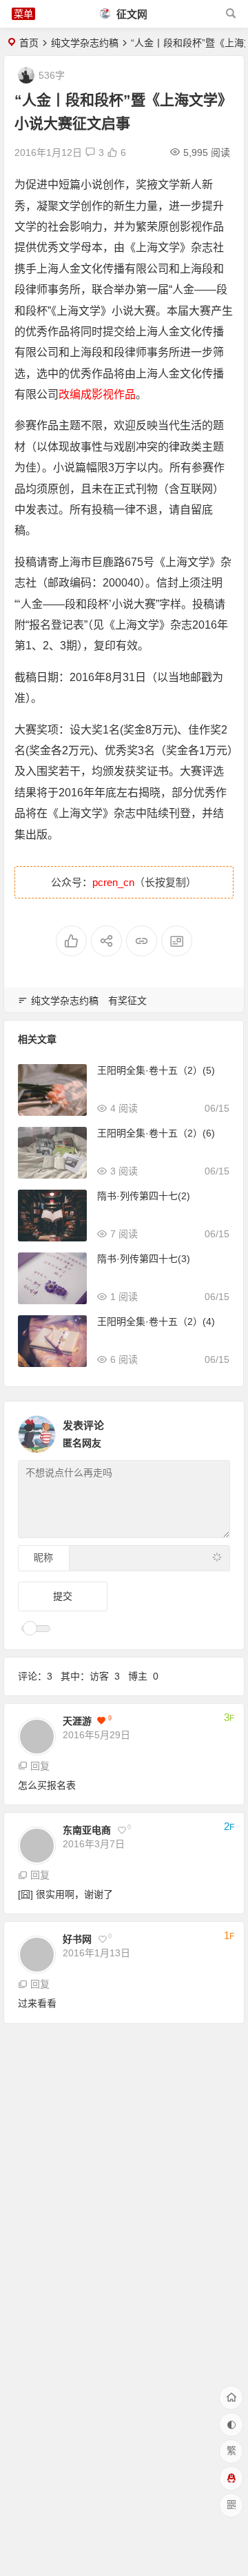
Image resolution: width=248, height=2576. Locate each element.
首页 (29, 43)
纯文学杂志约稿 (85, 43)
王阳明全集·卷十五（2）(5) (156, 1070)
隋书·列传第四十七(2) (144, 1196)
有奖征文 (127, 1001)
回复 (40, 1766)
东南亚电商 (87, 1830)
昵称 (43, 1557)
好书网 (77, 1939)
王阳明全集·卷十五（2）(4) (156, 1321)
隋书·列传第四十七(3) (144, 1259)
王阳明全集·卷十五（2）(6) (156, 1133)
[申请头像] (216, 1430)
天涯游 (77, 1721)
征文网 (131, 14)
